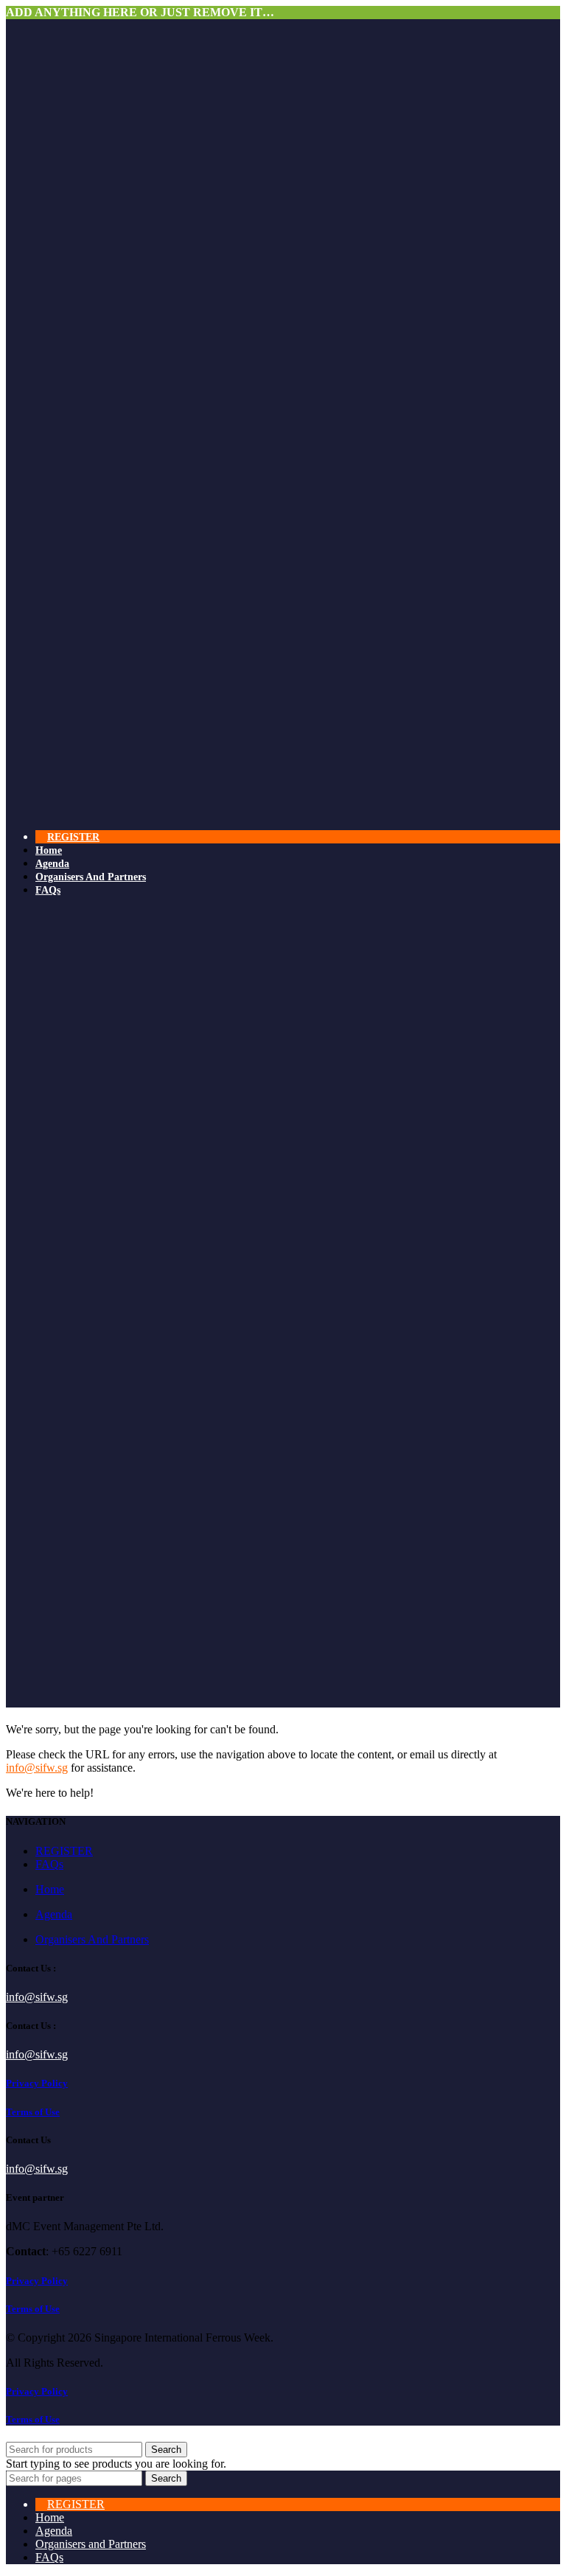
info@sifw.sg (37, 1768)
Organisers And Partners (92, 1939)
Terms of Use (33, 2112)
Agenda (54, 1914)
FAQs (49, 1864)
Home (50, 1889)
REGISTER (64, 1851)
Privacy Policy (37, 2083)
